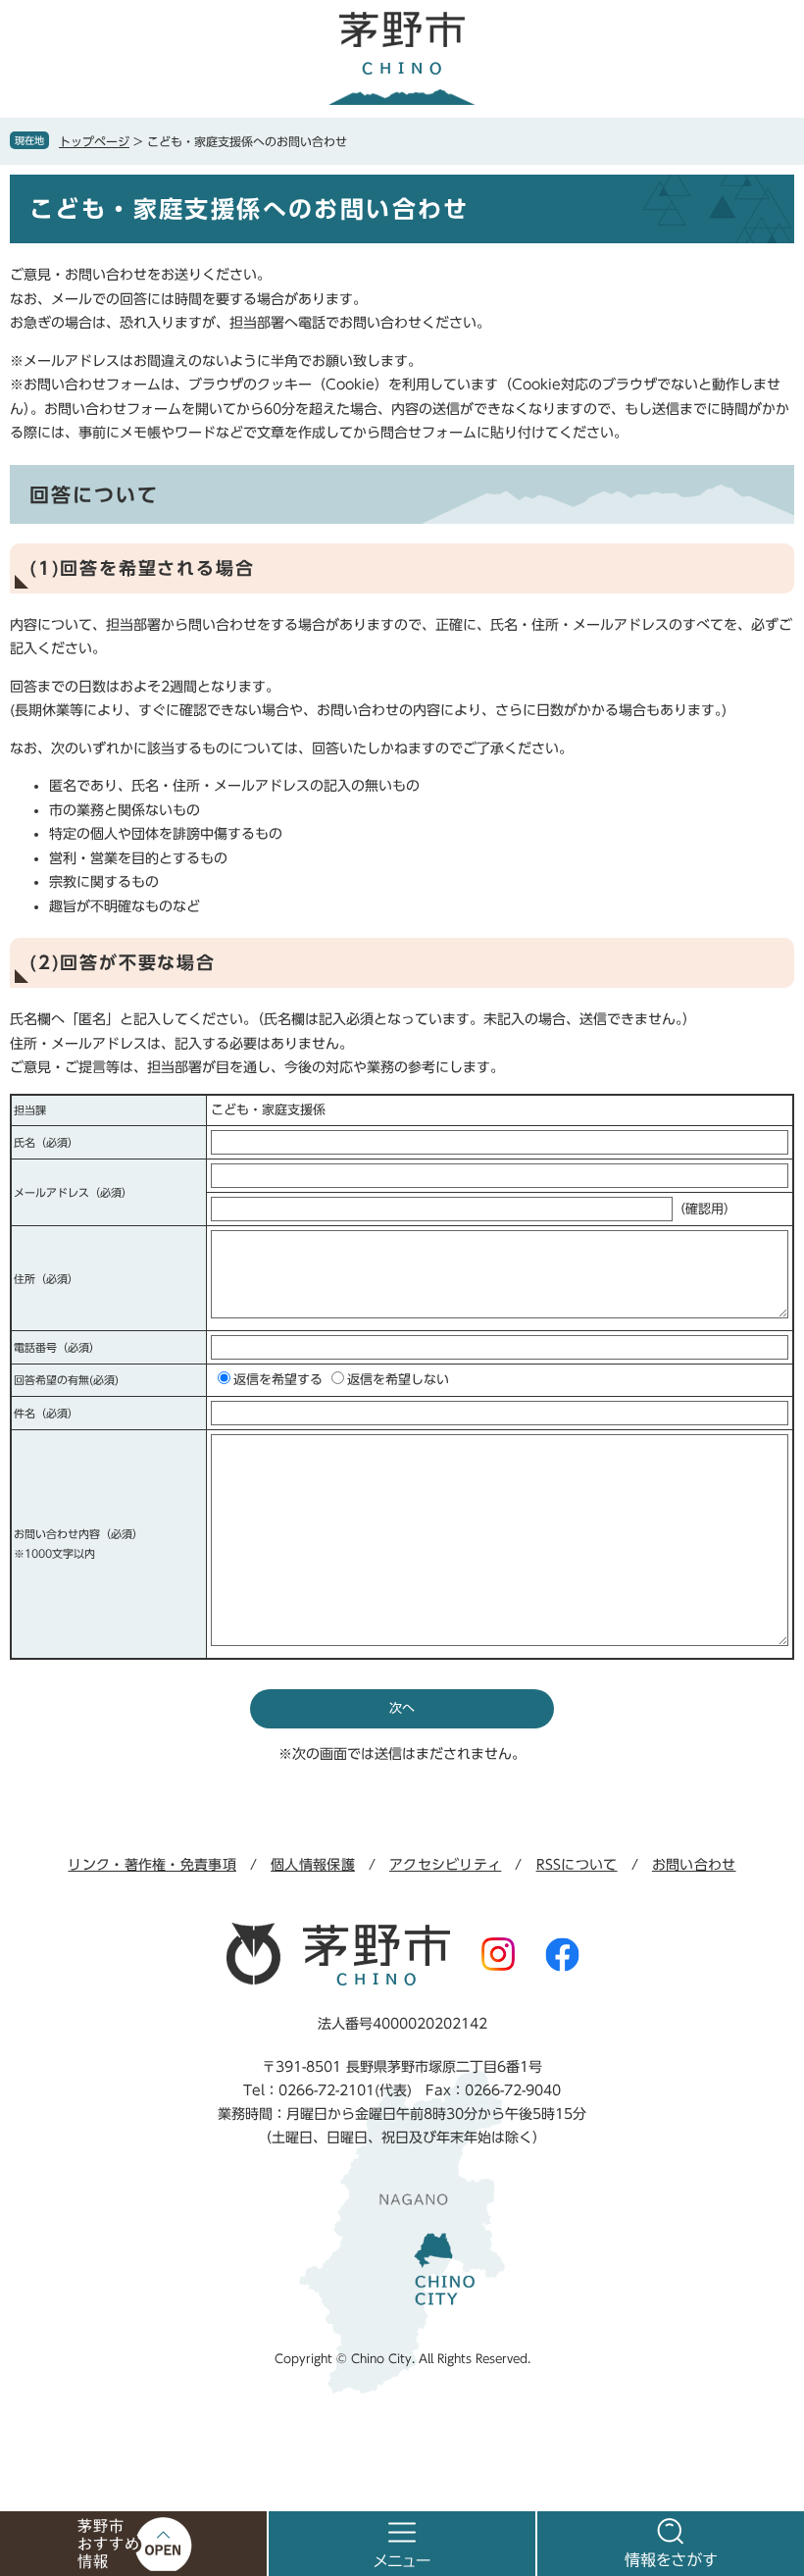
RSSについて (577, 1865)
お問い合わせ (694, 1865)
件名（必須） (46, 1413)
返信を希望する (278, 1380)
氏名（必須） (46, 1142)
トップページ (94, 141)
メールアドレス (73, 1192)
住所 (46, 1279)
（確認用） (704, 1209)
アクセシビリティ (445, 1865)
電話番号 (57, 1347)
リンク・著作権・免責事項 (151, 1865)
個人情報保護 (313, 1865)
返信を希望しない (398, 1380)
